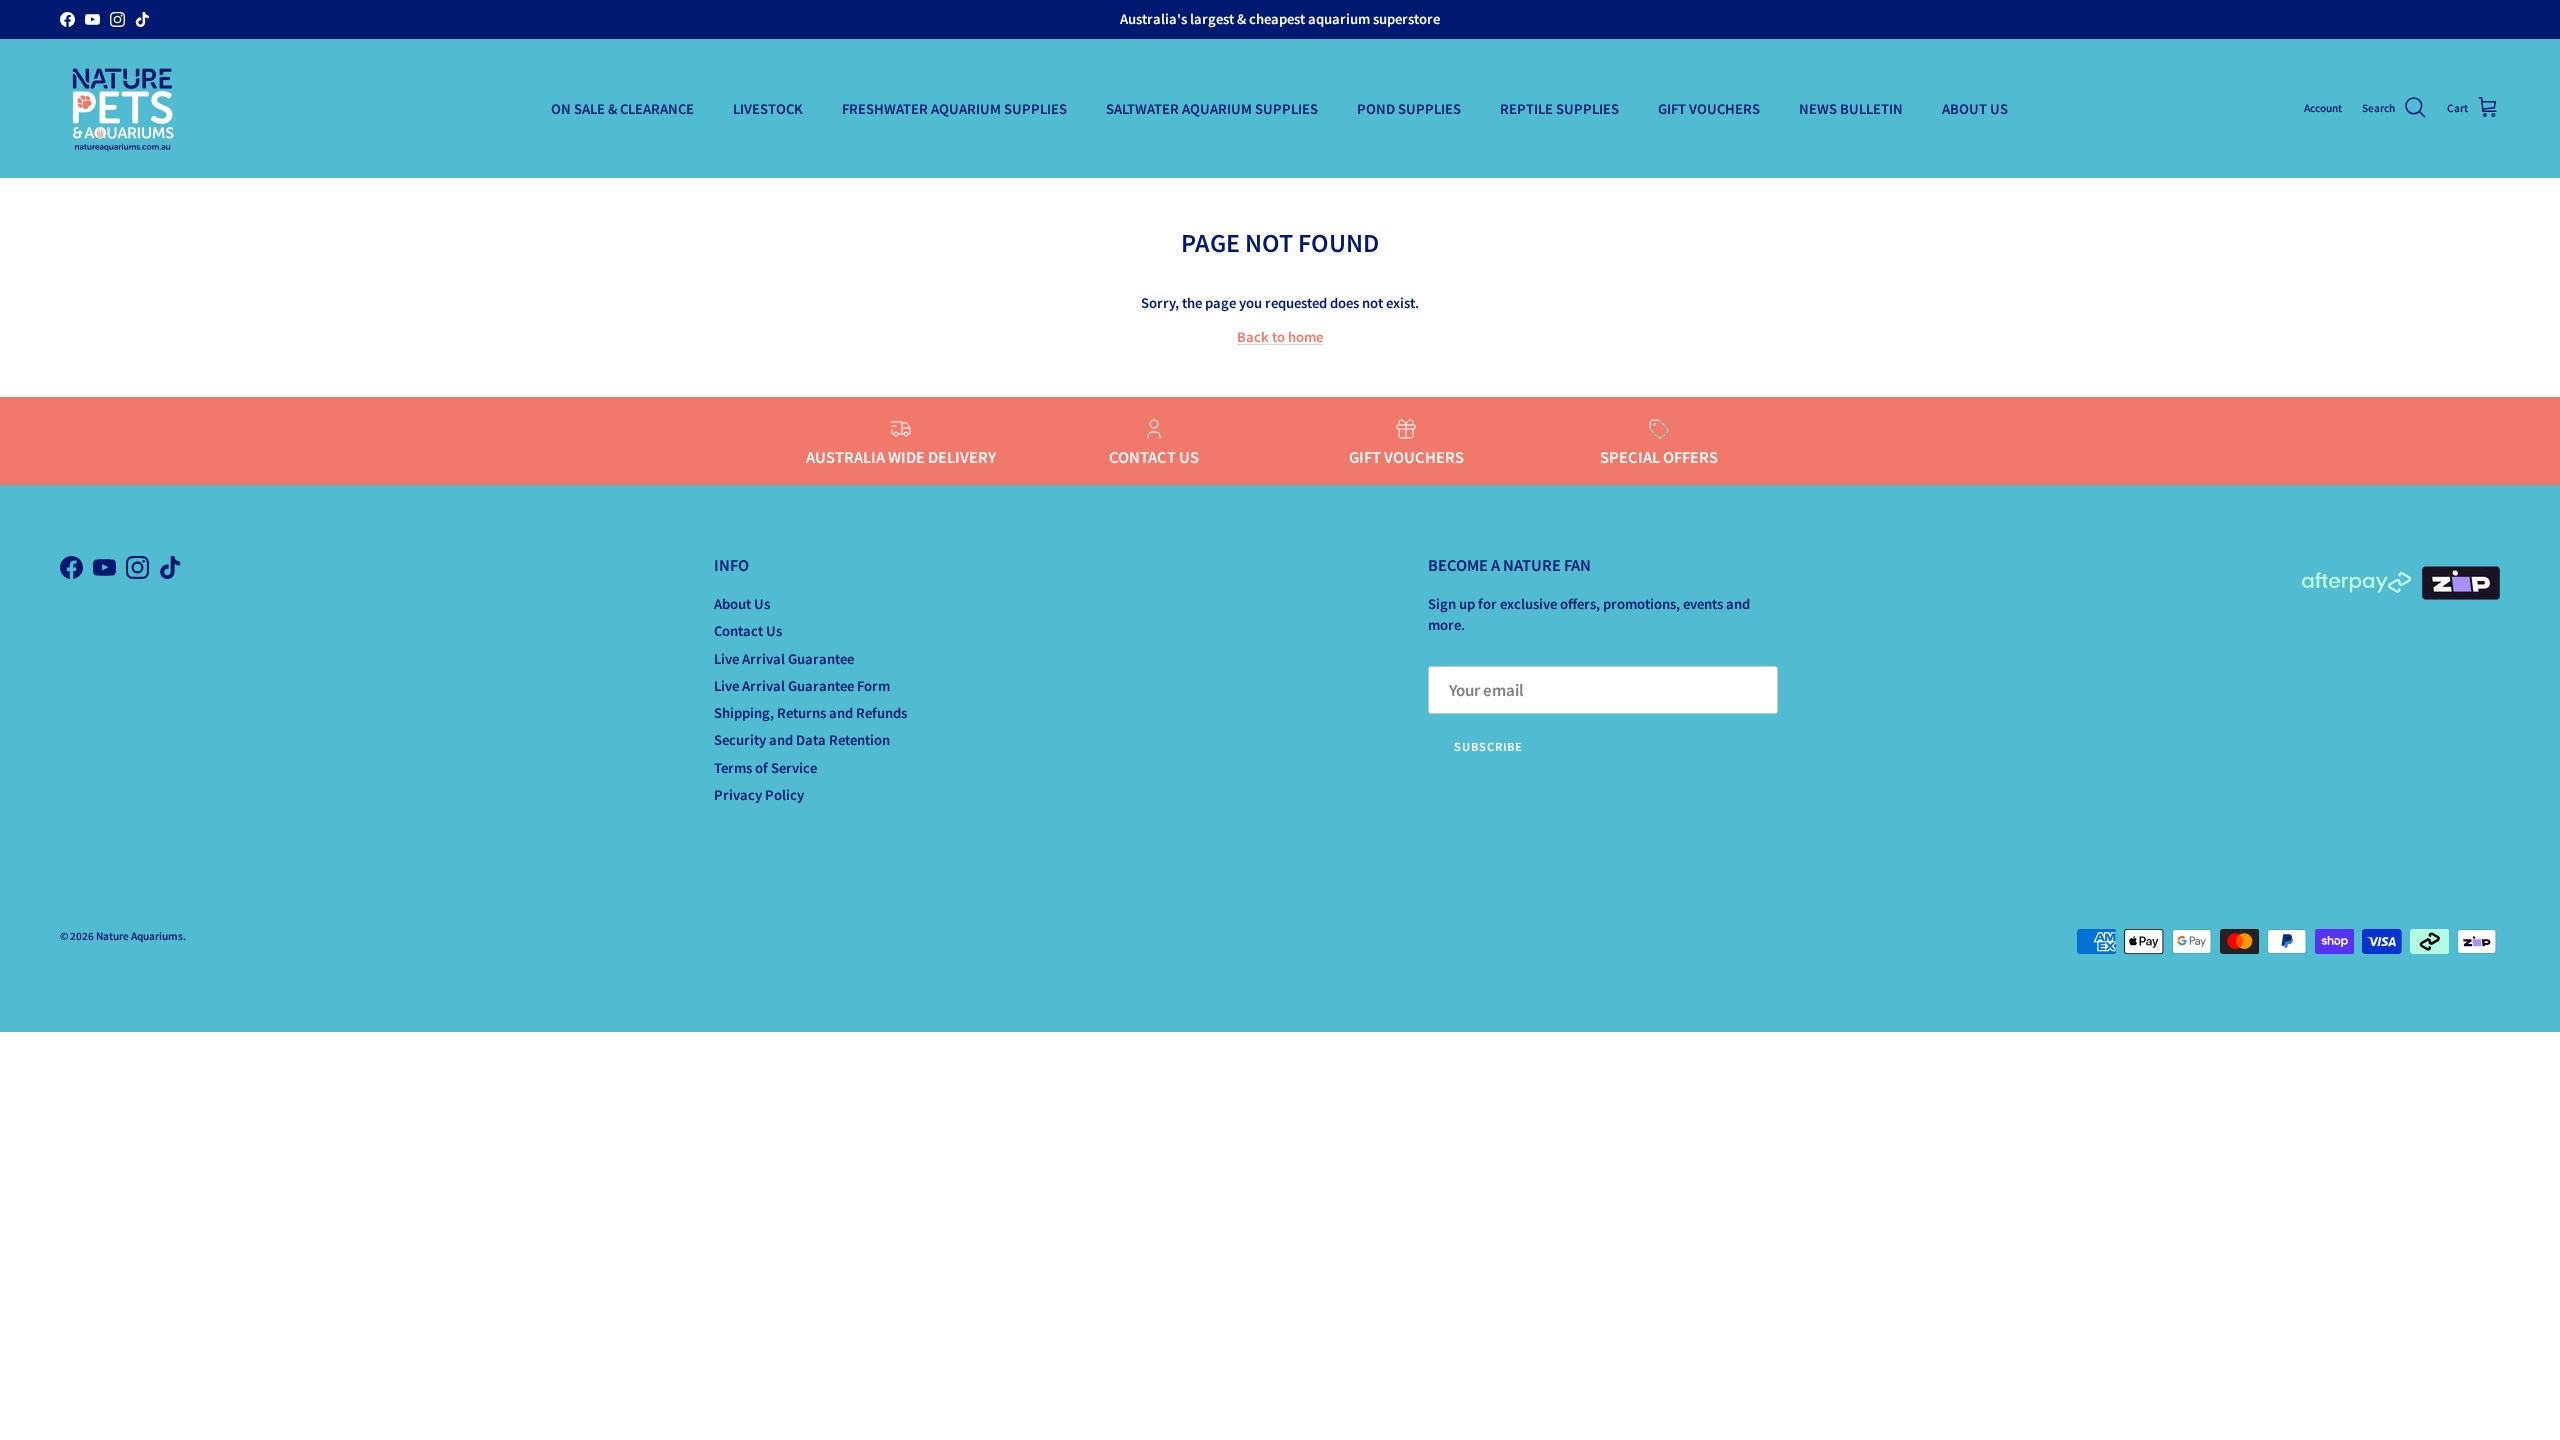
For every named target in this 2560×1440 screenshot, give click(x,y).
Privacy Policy (759, 794)
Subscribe (1488, 746)
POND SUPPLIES (1409, 108)
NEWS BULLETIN (1851, 108)
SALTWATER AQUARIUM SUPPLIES (1212, 108)
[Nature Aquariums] (122, 108)
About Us (742, 603)
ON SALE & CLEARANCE (622, 108)
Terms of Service (765, 767)
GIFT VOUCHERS (1709, 108)
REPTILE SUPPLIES (1559, 108)
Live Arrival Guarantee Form (802, 685)
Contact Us (748, 630)
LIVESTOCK (768, 108)
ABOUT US (1975, 108)
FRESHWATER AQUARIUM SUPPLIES (954, 108)
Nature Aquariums (139, 935)
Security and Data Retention (802, 739)
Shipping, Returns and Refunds (810, 712)
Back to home (1280, 336)
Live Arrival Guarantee (784, 658)
